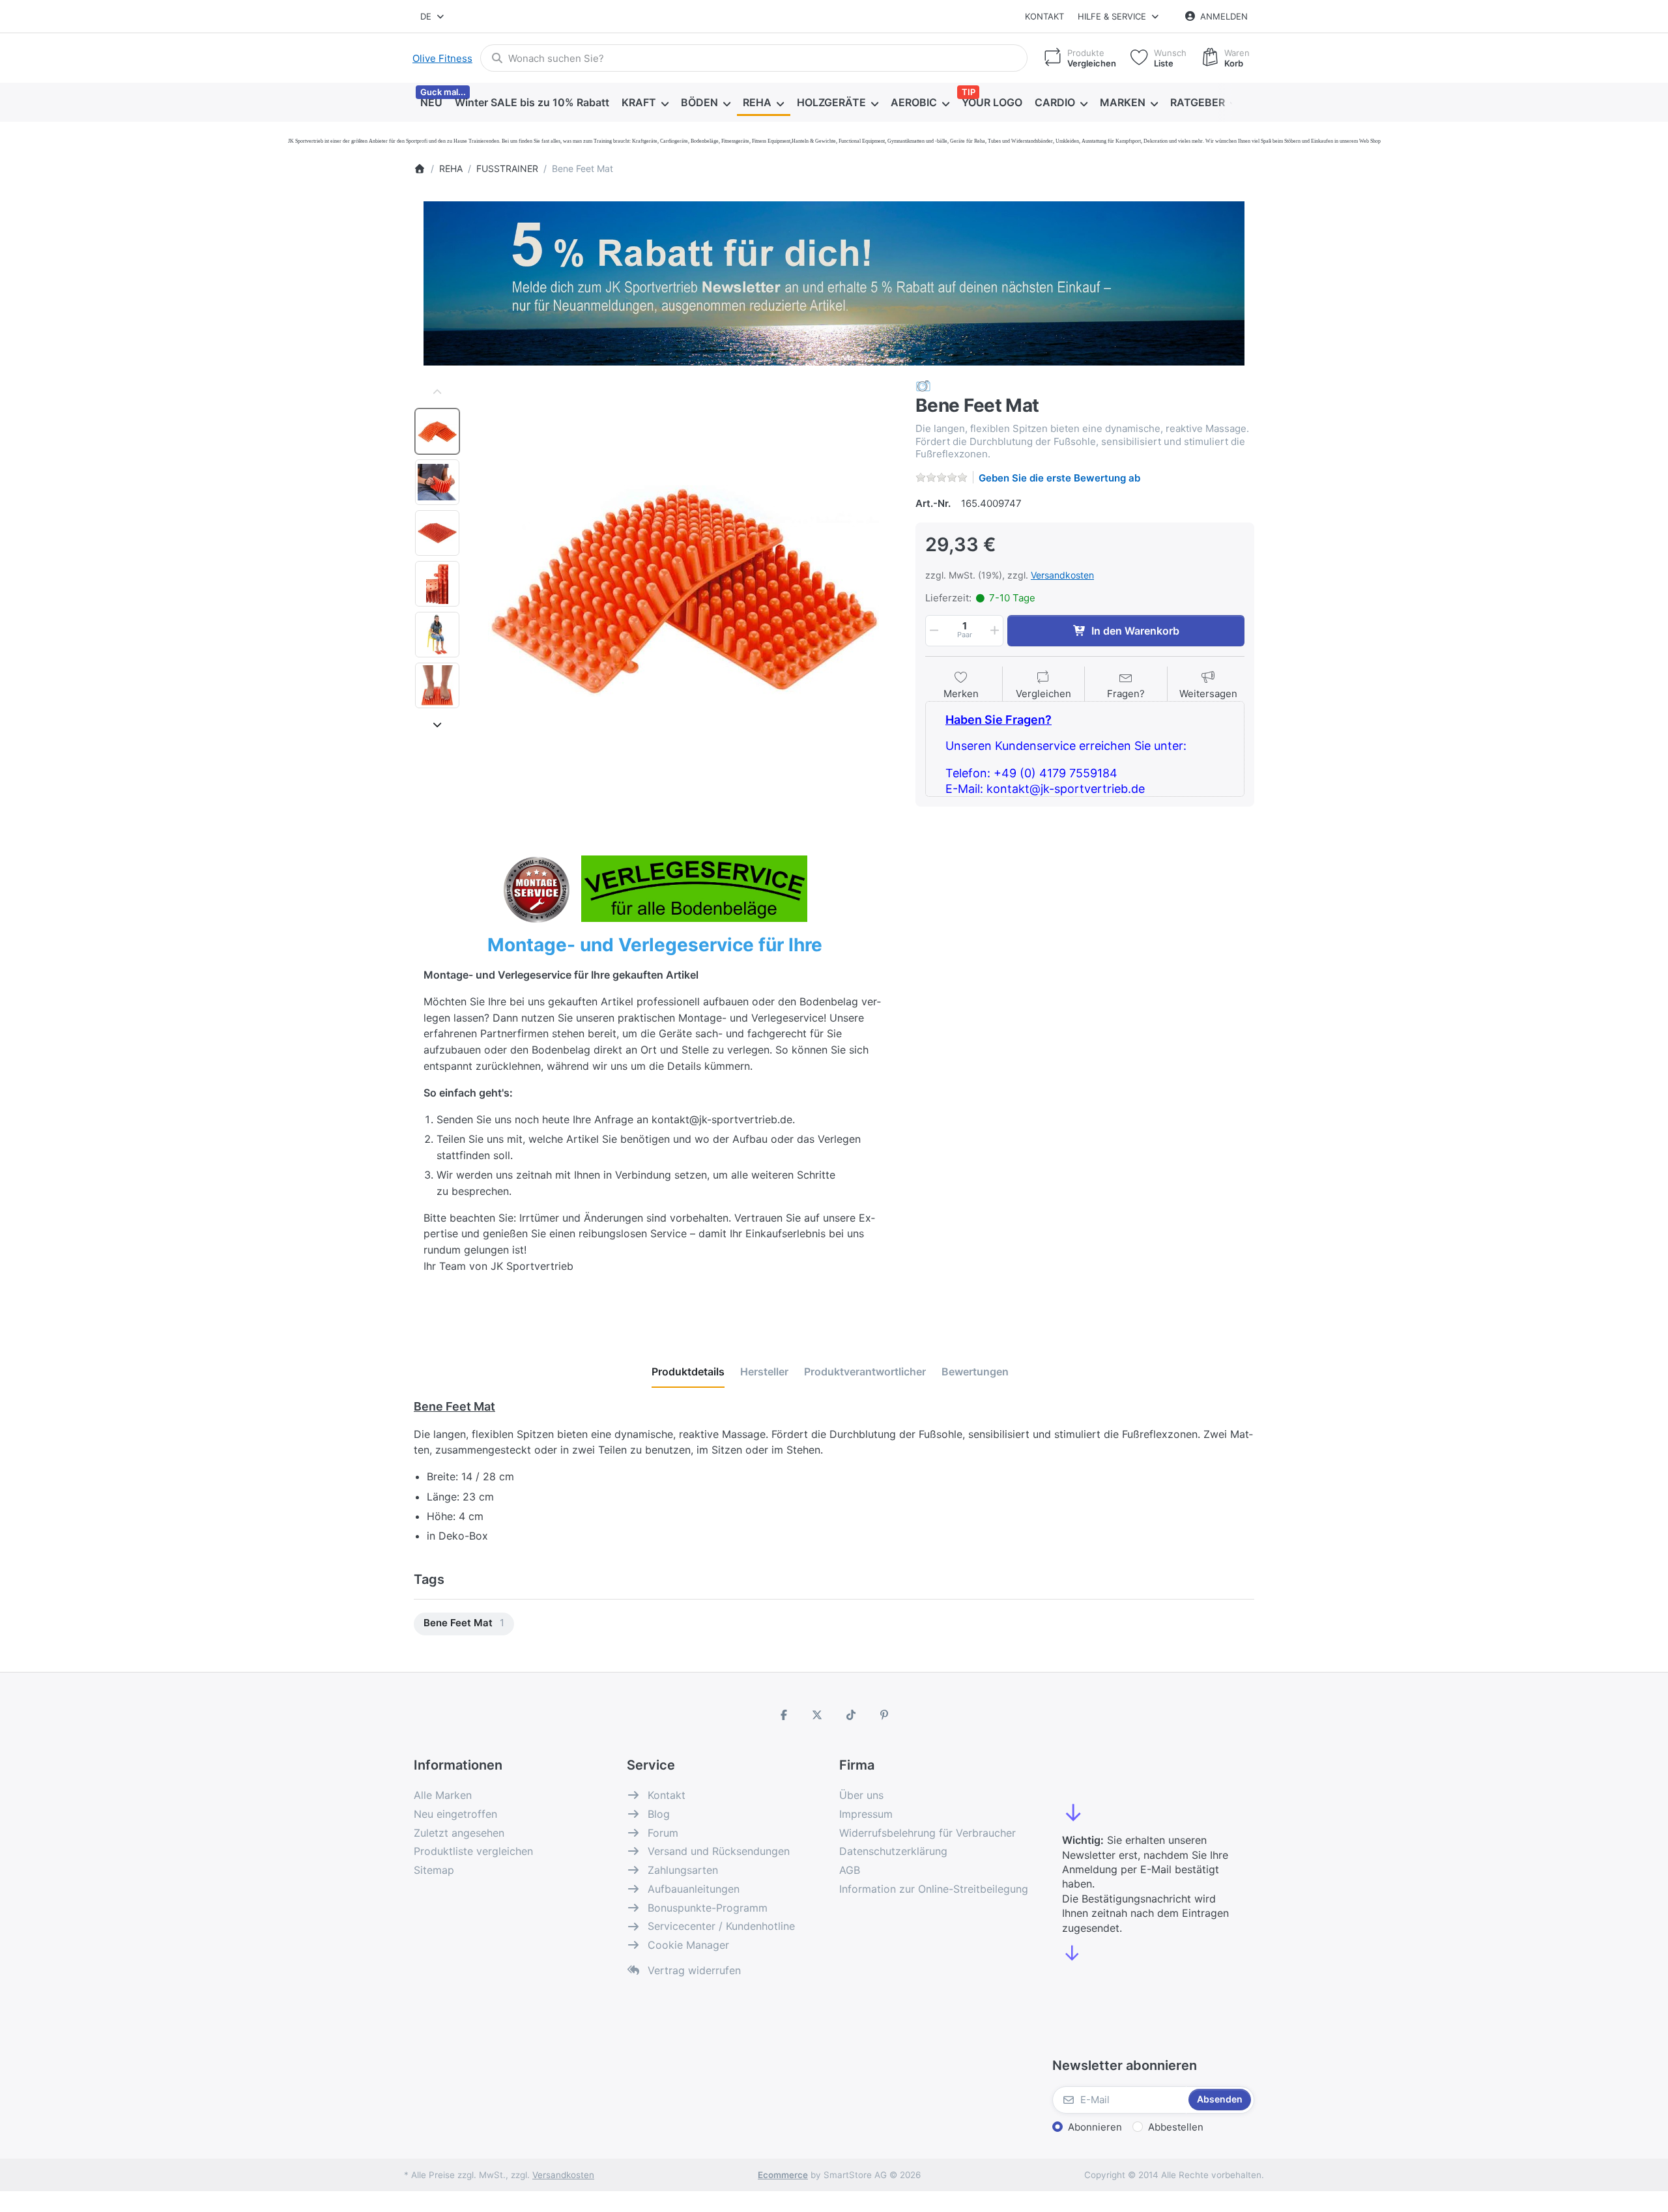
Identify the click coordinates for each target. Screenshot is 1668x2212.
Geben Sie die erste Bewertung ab (1059, 478)
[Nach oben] (437, 392)
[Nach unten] (437, 725)
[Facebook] (784, 1715)
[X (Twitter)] (817, 1715)
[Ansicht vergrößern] (683, 591)
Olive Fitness (442, 58)
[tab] (688, 1372)
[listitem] (683, 591)
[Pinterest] (885, 1715)
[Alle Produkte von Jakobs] (923, 385)
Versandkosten (1062, 575)
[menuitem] (431, 103)
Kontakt (1044, 16)
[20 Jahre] (834, 280)
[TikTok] (851, 1715)
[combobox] (433, 16)
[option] (437, 431)
